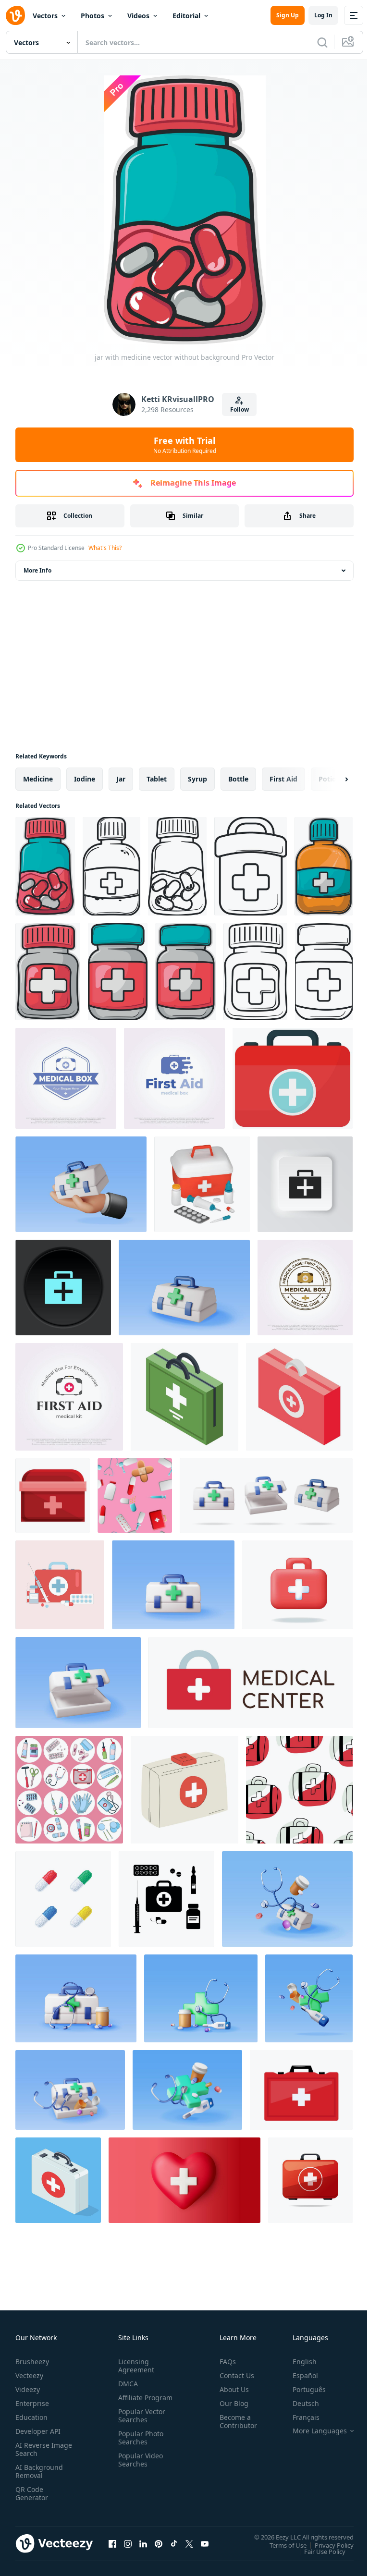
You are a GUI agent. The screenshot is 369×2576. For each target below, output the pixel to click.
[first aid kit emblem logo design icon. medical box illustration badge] (305, 1288)
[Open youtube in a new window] (205, 2543)
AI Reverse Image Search (38, 2449)
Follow (240, 409)
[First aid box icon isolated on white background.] (293, 1078)
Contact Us (233, 2375)
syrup (197, 779)
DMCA (126, 2384)
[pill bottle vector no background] (48, 972)
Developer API (38, 2431)
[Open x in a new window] (189, 2543)
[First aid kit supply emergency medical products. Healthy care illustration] (60, 1585)
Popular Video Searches (139, 2468)
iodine (85, 779)
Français (299, 2417)
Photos (92, 16)
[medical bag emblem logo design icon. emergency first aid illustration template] (174, 1078)
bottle (238, 779)
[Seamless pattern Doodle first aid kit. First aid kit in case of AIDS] (299, 1790)
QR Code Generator (32, 2493)
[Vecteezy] (15, 15)
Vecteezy (29, 2375)
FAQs (224, 2362)
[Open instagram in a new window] (128, 2543)
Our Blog (230, 2403)
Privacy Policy (327, 2545)
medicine (38, 779)
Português (302, 2389)
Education (31, 2417)
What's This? (105, 548)
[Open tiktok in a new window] (174, 2543)
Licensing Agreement (134, 2366)
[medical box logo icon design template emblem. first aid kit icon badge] (66, 1078)
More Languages (313, 2431)
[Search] (322, 42)
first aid (283, 779)
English (297, 2362)
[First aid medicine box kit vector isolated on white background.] (310, 2180)
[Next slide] (331, 779)
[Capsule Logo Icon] (63, 1899)
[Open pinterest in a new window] (159, 2543)
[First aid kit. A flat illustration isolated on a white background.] (184, 1790)
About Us (230, 2389)
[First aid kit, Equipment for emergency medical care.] (69, 1790)
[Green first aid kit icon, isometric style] (184, 1397)
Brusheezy (32, 2362)
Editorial (186, 16)
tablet (157, 779)
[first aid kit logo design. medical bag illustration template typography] (69, 1397)
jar (121, 779)
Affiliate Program (130, 2402)
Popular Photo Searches (139, 2446)
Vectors (45, 16)
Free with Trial (185, 445)
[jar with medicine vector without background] (45, 866)
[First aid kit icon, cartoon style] (53, 1496)
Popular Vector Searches (140, 2424)
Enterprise (32, 2403)
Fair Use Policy (318, 2551)
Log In (323, 15)
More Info (37, 570)
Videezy (28, 2389)
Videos (138, 16)
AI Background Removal (39, 2471)
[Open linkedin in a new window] (143, 2543)
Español (298, 2375)
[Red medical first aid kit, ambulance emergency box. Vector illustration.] (301, 2090)
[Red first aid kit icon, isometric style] (299, 1397)
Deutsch (299, 2403)
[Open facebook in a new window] (112, 2543)
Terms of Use (281, 2545)
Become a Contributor (234, 2421)
